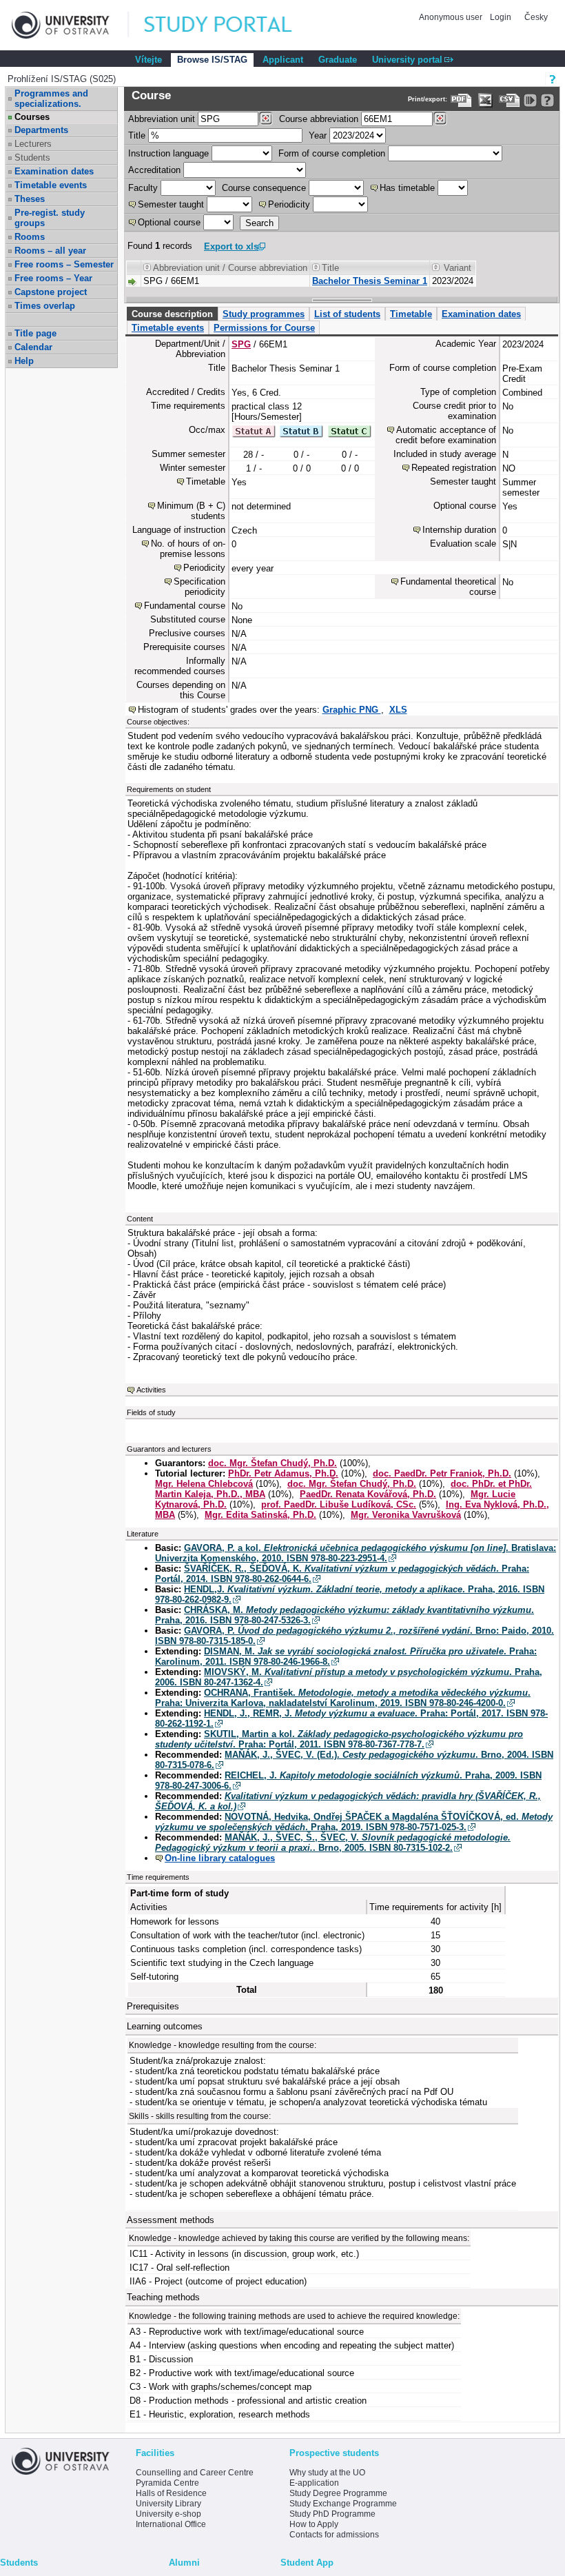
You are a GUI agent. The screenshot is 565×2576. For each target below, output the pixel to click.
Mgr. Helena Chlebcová (204, 1484)
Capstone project (51, 292)
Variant (458, 268)
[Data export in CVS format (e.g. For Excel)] (510, 100)
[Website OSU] (70, 25)
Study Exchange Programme (343, 2504)
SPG (241, 344)
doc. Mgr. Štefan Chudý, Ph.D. (273, 1463)
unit (162, 119)
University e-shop (168, 2514)
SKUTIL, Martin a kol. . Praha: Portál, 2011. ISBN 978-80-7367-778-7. (339, 1739)
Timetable (411, 314)
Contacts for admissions (334, 2535)
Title (137, 135)
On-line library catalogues (220, 1858)
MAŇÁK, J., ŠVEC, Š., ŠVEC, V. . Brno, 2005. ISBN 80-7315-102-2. (333, 1843)
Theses (30, 199)
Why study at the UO (327, 2473)
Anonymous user (452, 17)
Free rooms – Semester (64, 264)
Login (501, 17)
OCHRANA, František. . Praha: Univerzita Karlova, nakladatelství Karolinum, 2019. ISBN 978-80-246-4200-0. (343, 1698)
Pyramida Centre (167, 2483)
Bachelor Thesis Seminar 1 (370, 281)
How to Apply (314, 2524)
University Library (168, 2504)
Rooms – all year (50, 251)
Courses (32, 117)
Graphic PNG (352, 710)
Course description (172, 314)
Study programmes (264, 314)
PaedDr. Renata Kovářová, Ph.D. (368, 1494)
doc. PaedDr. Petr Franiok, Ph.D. (442, 1473)
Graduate (338, 60)
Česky (536, 17)
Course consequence (264, 188)
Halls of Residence (171, 2493)
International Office (171, 2524)
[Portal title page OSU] (231, 25)
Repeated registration (454, 468)
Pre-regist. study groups (50, 218)
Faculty (143, 188)
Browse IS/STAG (212, 60)
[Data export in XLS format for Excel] (485, 100)
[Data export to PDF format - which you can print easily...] (461, 100)
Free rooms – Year (53, 278)
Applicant (283, 60)
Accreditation (154, 170)
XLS (398, 710)
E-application (314, 2483)
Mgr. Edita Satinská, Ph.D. (260, 1515)
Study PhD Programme (332, 2514)
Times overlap (45, 306)
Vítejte (148, 60)
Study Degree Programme (338, 2493)
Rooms (30, 237)
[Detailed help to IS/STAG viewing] (547, 100)
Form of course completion (332, 153)
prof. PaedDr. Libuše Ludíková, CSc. (339, 1504)
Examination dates (54, 171)
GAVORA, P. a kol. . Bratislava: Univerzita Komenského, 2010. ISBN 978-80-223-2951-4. (356, 1553)
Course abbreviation (319, 119)
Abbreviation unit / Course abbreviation (230, 268)
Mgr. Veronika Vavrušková (406, 1515)
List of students (347, 314)
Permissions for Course (264, 328)
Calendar (33, 347)
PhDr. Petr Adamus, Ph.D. (283, 1473)
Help (24, 361)
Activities (151, 1390)
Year (318, 135)
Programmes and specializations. (51, 99)
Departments (41, 130)
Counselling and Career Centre (195, 2473)
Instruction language (168, 153)
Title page (35, 333)
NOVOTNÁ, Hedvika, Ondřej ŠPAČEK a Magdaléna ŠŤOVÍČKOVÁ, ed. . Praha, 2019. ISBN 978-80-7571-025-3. (354, 1822)
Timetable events (51, 185)
